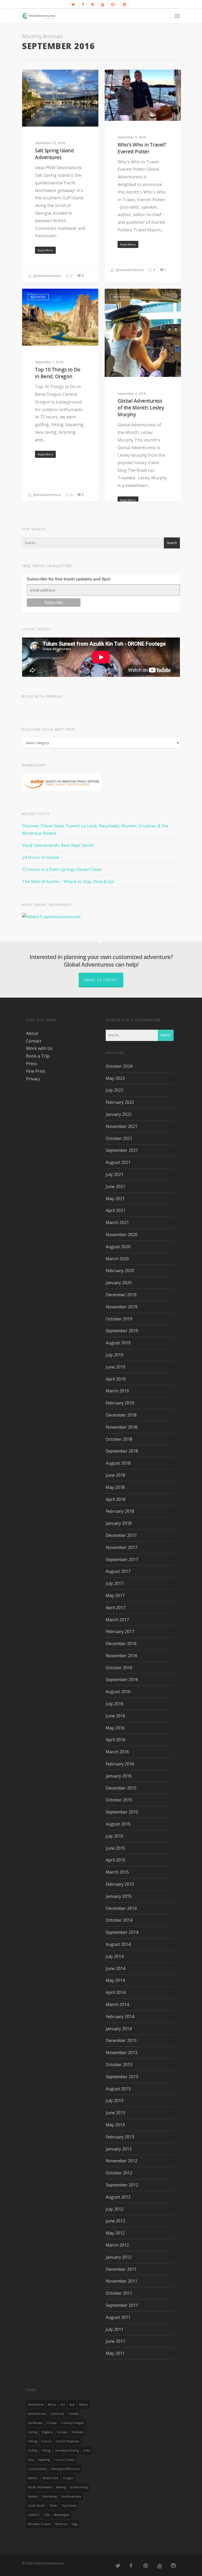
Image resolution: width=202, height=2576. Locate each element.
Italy (31, 2460)
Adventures (36, 2404)
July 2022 (115, 1090)
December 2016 (121, 1644)
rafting (61, 2487)
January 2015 (119, 1896)
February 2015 (120, 1884)
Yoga (75, 2524)
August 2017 (118, 1571)
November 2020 (122, 1235)
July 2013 (115, 2101)
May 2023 (115, 1078)
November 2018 (122, 1427)
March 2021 (117, 1222)
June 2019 (115, 1367)
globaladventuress (47, 276)
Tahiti (54, 2506)
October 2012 (119, 2173)
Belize (84, 2404)
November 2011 (122, 2281)
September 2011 (122, 2305)
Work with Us (39, 1048)
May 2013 (115, 2125)
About (32, 1033)
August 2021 (118, 1162)
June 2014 (115, 1968)
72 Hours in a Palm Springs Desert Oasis (62, 869)
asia (72, 2404)
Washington (62, 2515)
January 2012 (119, 2257)
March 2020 (117, 1259)
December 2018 (121, 1415)
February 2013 (120, 2137)
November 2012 (122, 2161)
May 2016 (115, 1728)
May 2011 (115, 2353)
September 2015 (122, 1812)
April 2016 (116, 1740)
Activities (38, 78)
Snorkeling (49, 2496)
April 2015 (116, 1860)
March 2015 (117, 1872)
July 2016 (115, 1704)
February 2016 (120, 1764)
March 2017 (117, 1620)
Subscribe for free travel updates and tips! (69, 579)
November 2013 (122, 2052)
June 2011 (115, 2341)
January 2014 (119, 2029)
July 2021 (115, 1174)
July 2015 (115, 1836)
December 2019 (121, 1295)
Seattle (33, 2496)
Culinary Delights (72, 2423)
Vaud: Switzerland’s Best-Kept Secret (58, 845)
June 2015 (115, 1848)
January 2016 (119, 1776)
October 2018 (119, 1439)
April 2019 (116, 1379)
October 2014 (119, 1920)
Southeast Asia (71, 2496)
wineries (61, 2524)
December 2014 (121, 1908)
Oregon (68, 2478)
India (87, 2450)
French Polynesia (67, 2441)
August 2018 (118, 1463)
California (57, 2414)
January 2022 (119, 1114)
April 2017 (116, 1608)
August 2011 (118, 2317)
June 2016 (115, 1716)
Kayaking (44, 2460)
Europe (62, 2432)
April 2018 (116, 1499)
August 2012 (118, 2197)
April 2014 (116, 1992)
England (47, 2432)
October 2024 (119, 1066)
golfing (33, 2450)
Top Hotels (69, 2506)
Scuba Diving (79, 2487)
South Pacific (37, 2506)
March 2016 (117, 1752)
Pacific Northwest (40, 2487)
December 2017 (121, 1535)
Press (32, 1064)
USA (47, 2515)
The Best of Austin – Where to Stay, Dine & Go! (68, 882)
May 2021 (115, 1199)
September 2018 (122, 1451)
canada (74, 2414)
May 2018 (115, 1487)
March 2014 (117, 2004)
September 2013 (122, 2077)
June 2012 (115, 2221)
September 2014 (122, 1932)
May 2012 (115, 2233)
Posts (118, 78)
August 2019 (118, 1343)
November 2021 (122, 1126)
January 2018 (119, 1523)
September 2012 (122, 2185)
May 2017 (115, 1595)
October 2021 (119, 1138)
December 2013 (121, 2040)
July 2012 (115, 2209)
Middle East (50, 2478)
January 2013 (119, 2149)
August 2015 (118, 1824)
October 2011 (119, 2293)
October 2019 (119, 1319)
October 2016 (119, 1668)
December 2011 (121, 2269)
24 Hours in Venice (41, 857)
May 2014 (115, 1980)
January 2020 (119, 1283)
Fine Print (36, 1071)
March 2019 (117, 1391)
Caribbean (35, 2423)
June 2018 (115, 1475)
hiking (46, 2450)
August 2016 (118, 1692)
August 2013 (118, 2089)
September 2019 (122, 1331)
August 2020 (118, 1247)
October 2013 (119, 2065)
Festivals (77, 2432)
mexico (33, 2478)
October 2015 (119, 1800)
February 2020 (120, 1271)
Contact (34, 1041)
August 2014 (118, 1944)
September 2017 (122, 1559)
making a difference (65, 2469)
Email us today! (101, 980)
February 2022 (120, 1102)
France (46, 2441)
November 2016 (122, 1656)
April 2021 (116, 1210)
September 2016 (122, 1680)
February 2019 (120, 1403)
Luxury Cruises (64, 2460)
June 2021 (115, 1186)
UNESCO (34, 2515)
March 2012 (117, 2245)
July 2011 (115, 2329)
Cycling (33, 2432)
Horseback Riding (67, 2450)
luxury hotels (37, 2469)
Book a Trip (38, 1056)
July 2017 (115, 1583)
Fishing (32, 2441)
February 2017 (120, 1631)
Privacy (33, 1079)
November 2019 (122, 1307)
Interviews (122, 297)
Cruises (52, 2423)
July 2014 (115, 1956)
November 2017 (122, 1547)
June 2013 (115, 2113)
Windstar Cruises (39, 2524)
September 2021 (122, 1150)
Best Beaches (37, 2414)
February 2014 (120, 2017)
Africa (52, 2404)
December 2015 (121, 1788)
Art (63, 2404)
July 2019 (115, 1355)
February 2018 (120, 1511)
